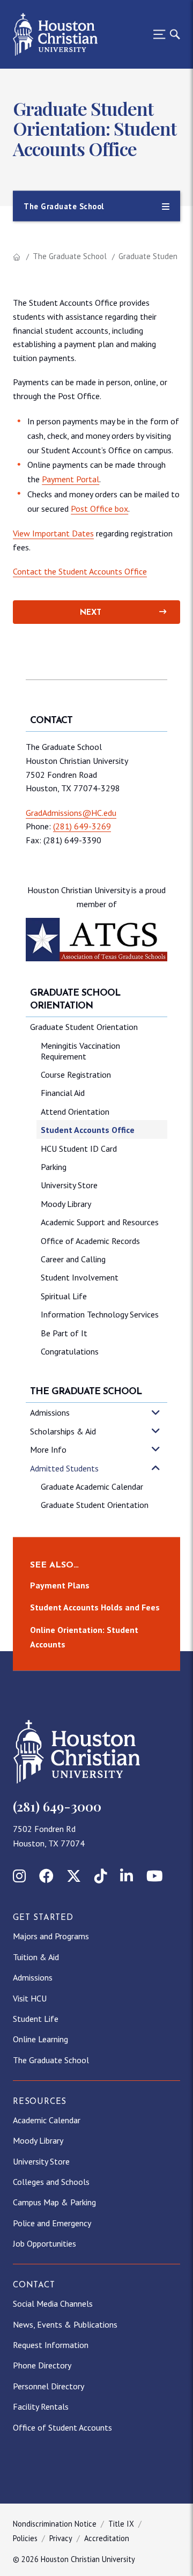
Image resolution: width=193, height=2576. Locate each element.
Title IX (121, 2524)
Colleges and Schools (51, 2182)
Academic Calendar (47, 2120)
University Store (69, 1185)
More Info (48, 1449)
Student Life (36, 2019)
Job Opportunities (44, 2243)
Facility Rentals (41, 2406)
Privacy (61, 2538)
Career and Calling (73, 1259)
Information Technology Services (100, 1314)
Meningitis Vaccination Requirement (80, 1051)
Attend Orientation (75, 1112)
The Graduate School (70, 256)
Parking (54, 1167)
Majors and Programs (51, 1936)
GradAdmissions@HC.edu (71, 813)
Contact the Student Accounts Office (80, 571)
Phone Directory (42, 2365)
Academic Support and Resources (100, 1222)
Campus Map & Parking (54, 2202)
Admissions (50, 1412)
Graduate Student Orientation (84, 1027)
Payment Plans (60, 1585)
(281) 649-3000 (57, 1806)
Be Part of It (64, 1333)
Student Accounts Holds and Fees (95, 1607)
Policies (25, 2538)
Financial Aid (63, 1093)
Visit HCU (30, 1998)
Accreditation (107, 2538)
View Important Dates (53, 533)
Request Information (51, 2345)
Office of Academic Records (90, 1241)
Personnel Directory (49, 2386)
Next (91, 613)
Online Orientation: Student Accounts (84, 1637)
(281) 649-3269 (82, 826)
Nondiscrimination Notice (55, 2524)
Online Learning (40, 2039)
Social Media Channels (53, 2303)
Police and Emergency (52, 2223)
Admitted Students (64, 1468)
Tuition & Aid (36, 1957)
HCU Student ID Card (79, 1149)
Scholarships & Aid (63, 1431)
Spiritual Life (64, 1296)
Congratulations (70, 1351)
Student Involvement (80, 1277)
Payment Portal (70, 479)
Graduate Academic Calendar (92, 1486)
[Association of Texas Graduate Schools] (96, 940)
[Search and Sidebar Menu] (164, 34)
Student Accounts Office (88, 1130)
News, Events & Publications (65, 2324)
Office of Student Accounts (62, 2427)
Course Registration (76, 1074)
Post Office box (99, 509)
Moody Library (66, 1204)
